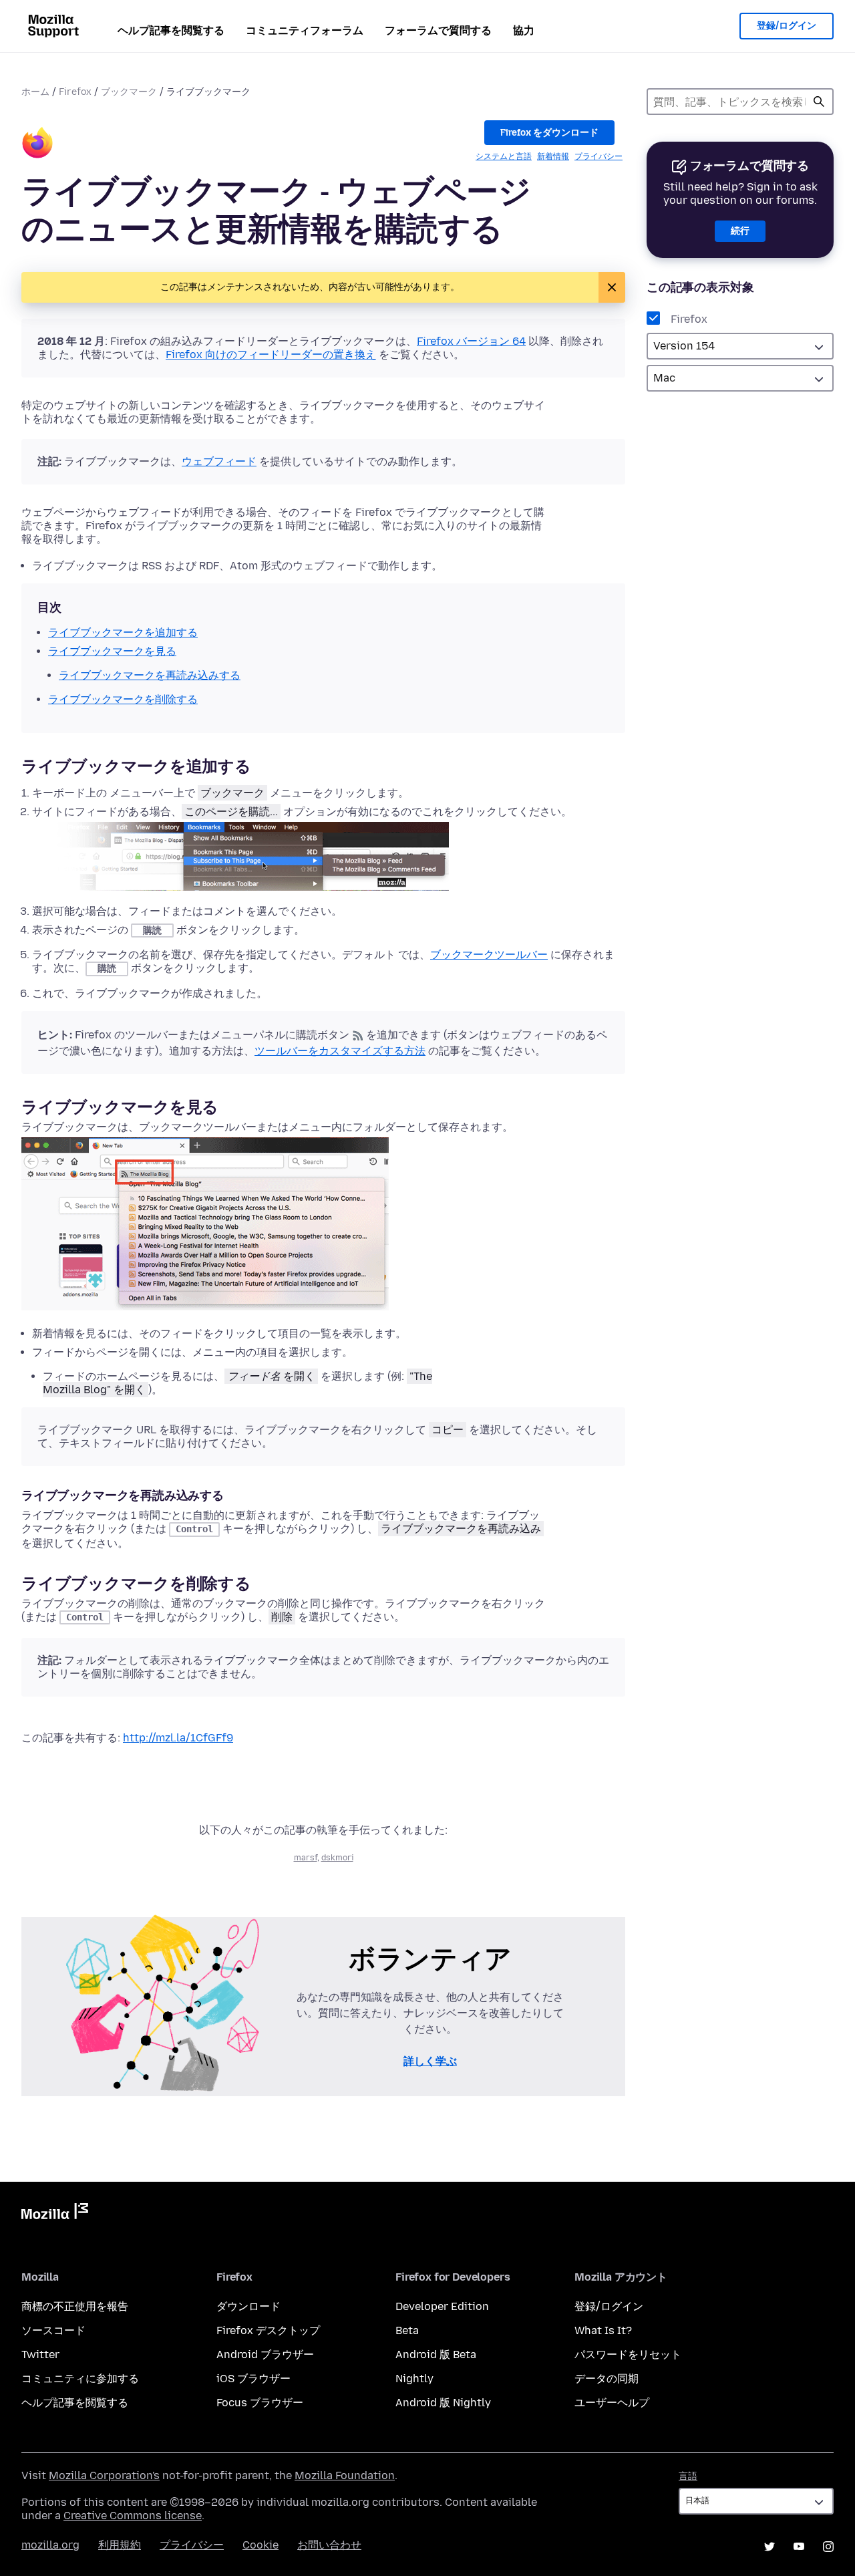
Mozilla (55, 2214)
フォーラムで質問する (438, 30)
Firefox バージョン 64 (471, 341)
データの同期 (607, 2379)
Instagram (828, 2547)
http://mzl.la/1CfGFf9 (178, 1738)
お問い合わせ (329, 2545)
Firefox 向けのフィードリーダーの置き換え (271, 354)
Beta (407, 2330)
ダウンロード (248, 2306)
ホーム (35, 92)
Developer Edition (442, 2306)
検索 (819, 102)
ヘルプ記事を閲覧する (171, 30)
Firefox (75, 92)
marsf (306, 1858)
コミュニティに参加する (80, 2379)
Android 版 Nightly (443, 2403)
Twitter (40, 2354)
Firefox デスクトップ (268, 2330)
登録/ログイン (787, 26)
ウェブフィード (219, 461)
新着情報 (553, 156)
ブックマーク (129, 92)
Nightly (414, 2379)
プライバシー (598, 156)
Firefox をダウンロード (549, 133)
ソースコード (53, 2330)
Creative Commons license (133, 2516)
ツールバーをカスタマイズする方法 (340, 1051)
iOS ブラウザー (253, 2379)
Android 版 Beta (436, 2354)
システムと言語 (504, 156)
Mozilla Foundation (345, 2475)
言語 (688, 2476)
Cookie (261, 2545)
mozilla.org (50, 2545)
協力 (524, 30)
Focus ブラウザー (260, 2403)
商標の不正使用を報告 (75, 2306)
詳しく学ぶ (430, 2061)
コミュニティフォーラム (305, 30)
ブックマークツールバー (489, 955)
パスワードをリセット (628, 2354)
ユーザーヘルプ (612, 2403)
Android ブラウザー (265, 2354)
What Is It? (603, 2330)
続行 (740, 231)
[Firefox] (37, 145)
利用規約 (120, 2545)
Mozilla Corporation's (104, 2475)
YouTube (799, 2547)
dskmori (337, 1858)
